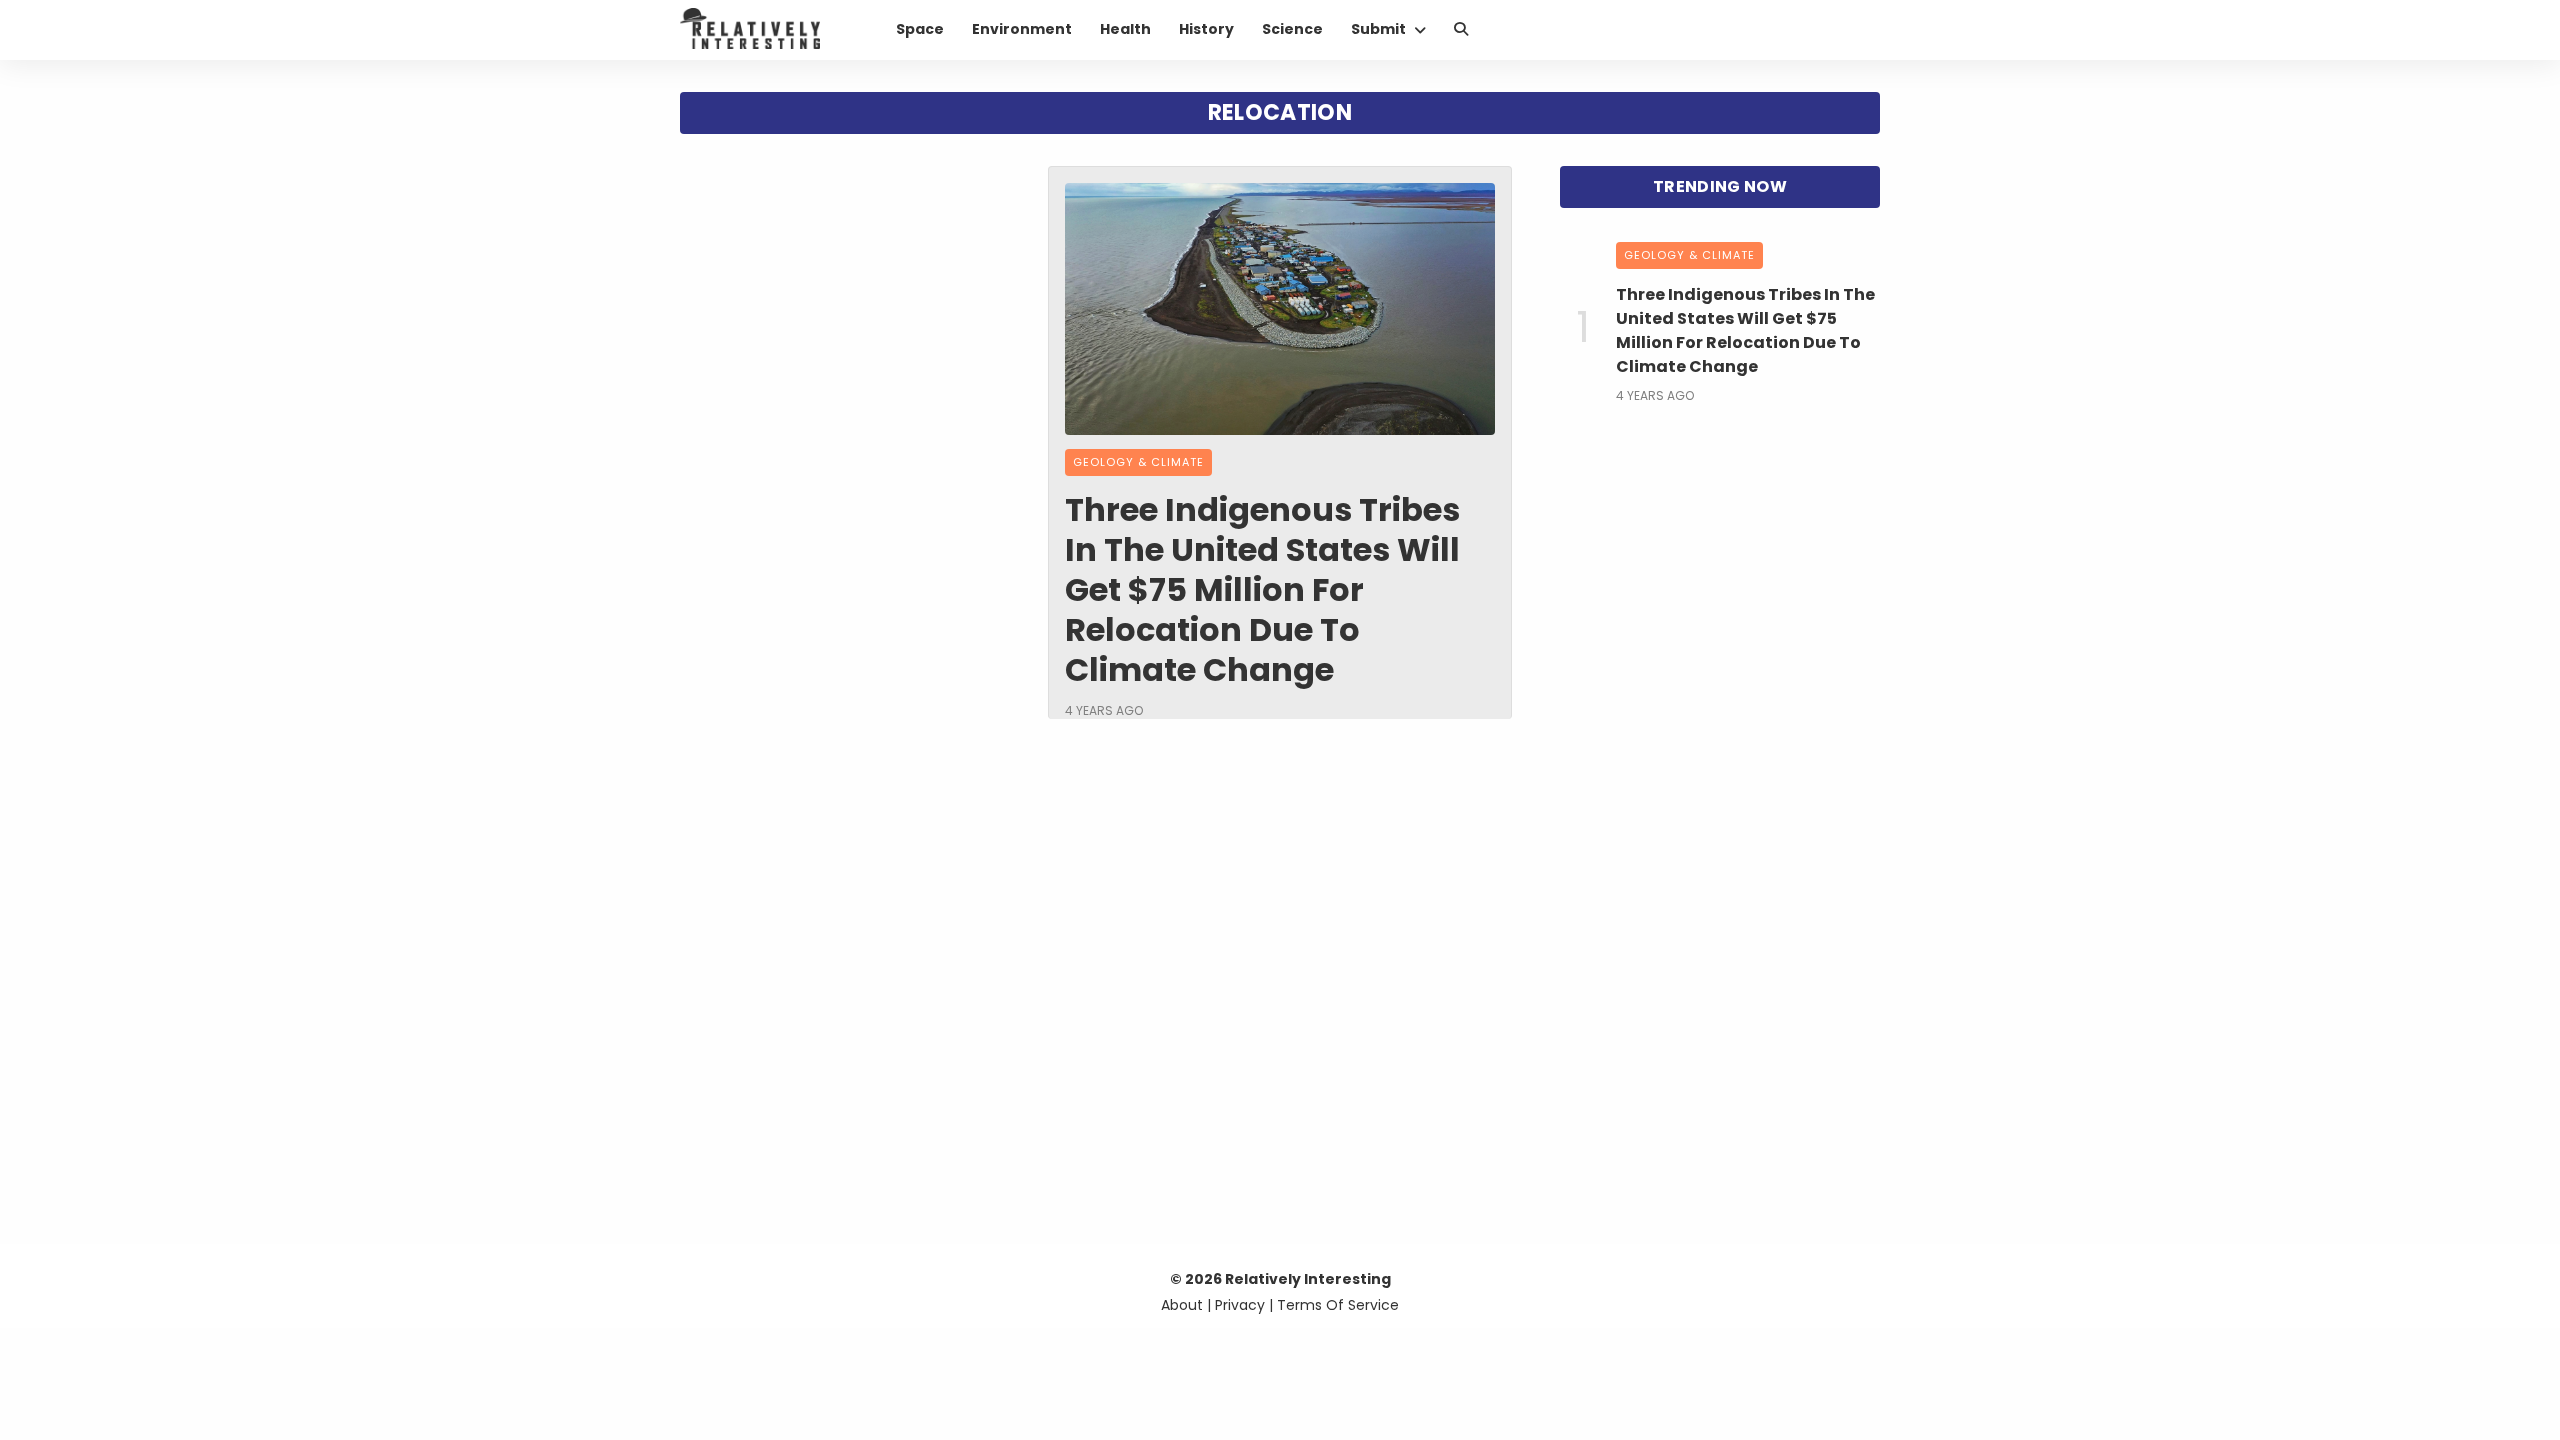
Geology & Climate (1138, 462)
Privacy (1240, 1305)
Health (1125, 29)
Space (920, 29)
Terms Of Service (1338, 1305)
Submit (1378, 29)
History (1206, 29)
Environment (1022, 29)
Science (1292, 29)
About (1182, 1305)
